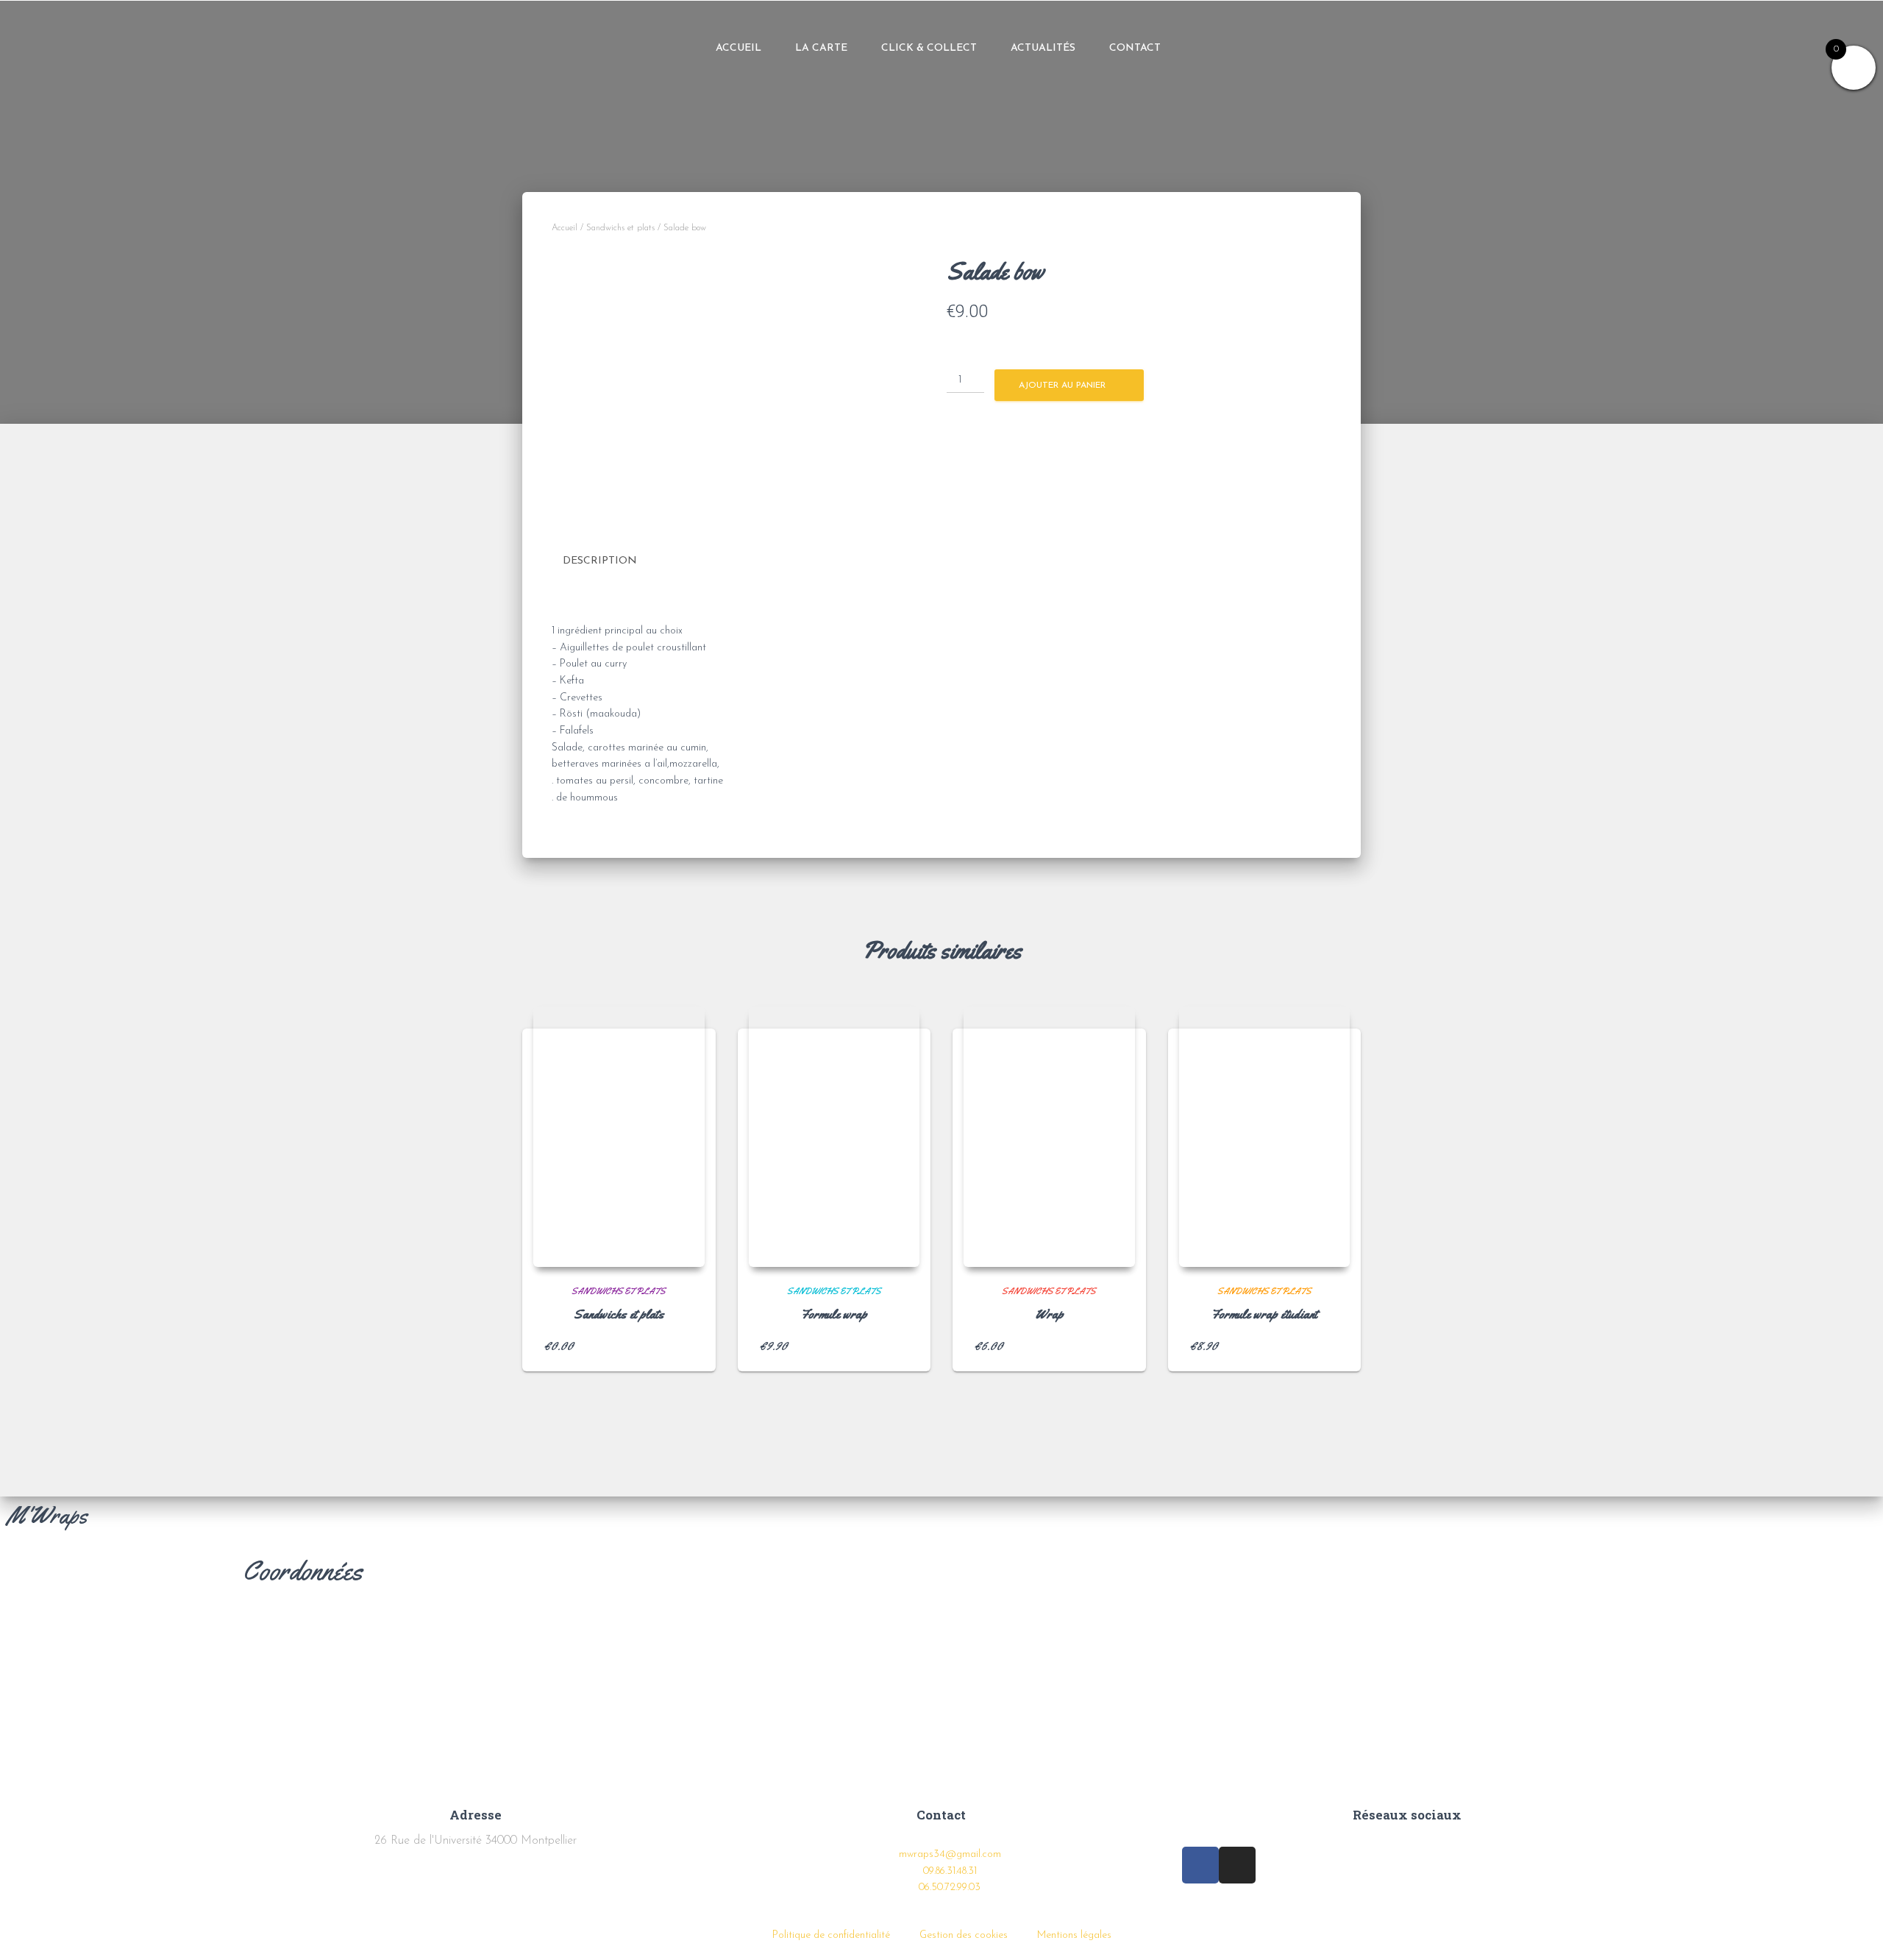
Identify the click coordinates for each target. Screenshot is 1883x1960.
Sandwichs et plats (620, 228)
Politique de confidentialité (831, 1935)
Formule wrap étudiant (1264, 1314)
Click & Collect (929, 48)
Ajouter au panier (1062, 386)
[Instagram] (1358, 49)
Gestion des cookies (964, 1935)
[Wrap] (1049, 1137)
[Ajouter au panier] (686, 1346)
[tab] (611, 562)
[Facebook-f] (1325, 49)
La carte (821, 48)
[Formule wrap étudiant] (1265, 1137)
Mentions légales (1074, 1935)
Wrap (1049, 1314)
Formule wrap (834, 1314)
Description (600, 561)
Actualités (1043, 48)
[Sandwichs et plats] (619, 1137)
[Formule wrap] (834, 1137)
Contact (1135, 48)
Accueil (738, 48)
